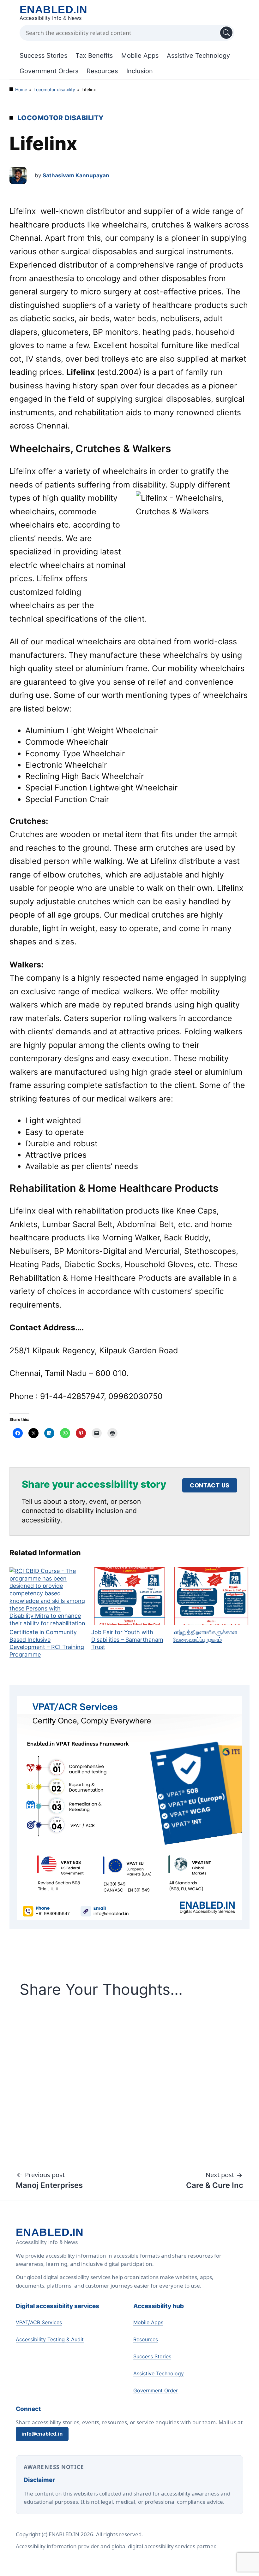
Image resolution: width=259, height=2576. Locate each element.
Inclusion (140, 71)
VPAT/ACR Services (39, 2322)
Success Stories (43, 56)
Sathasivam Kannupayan (76, 175)
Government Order (156, 2390)
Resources (102, 71)
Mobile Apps (140, 56)
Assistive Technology (198, 56)
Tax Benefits (94, 56)
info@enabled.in (42, 2434)
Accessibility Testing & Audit (50, 2339)
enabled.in (53, 9)
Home (21, 89)
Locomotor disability (54, 89)
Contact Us (210, 1485)
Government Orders (49, 71)
